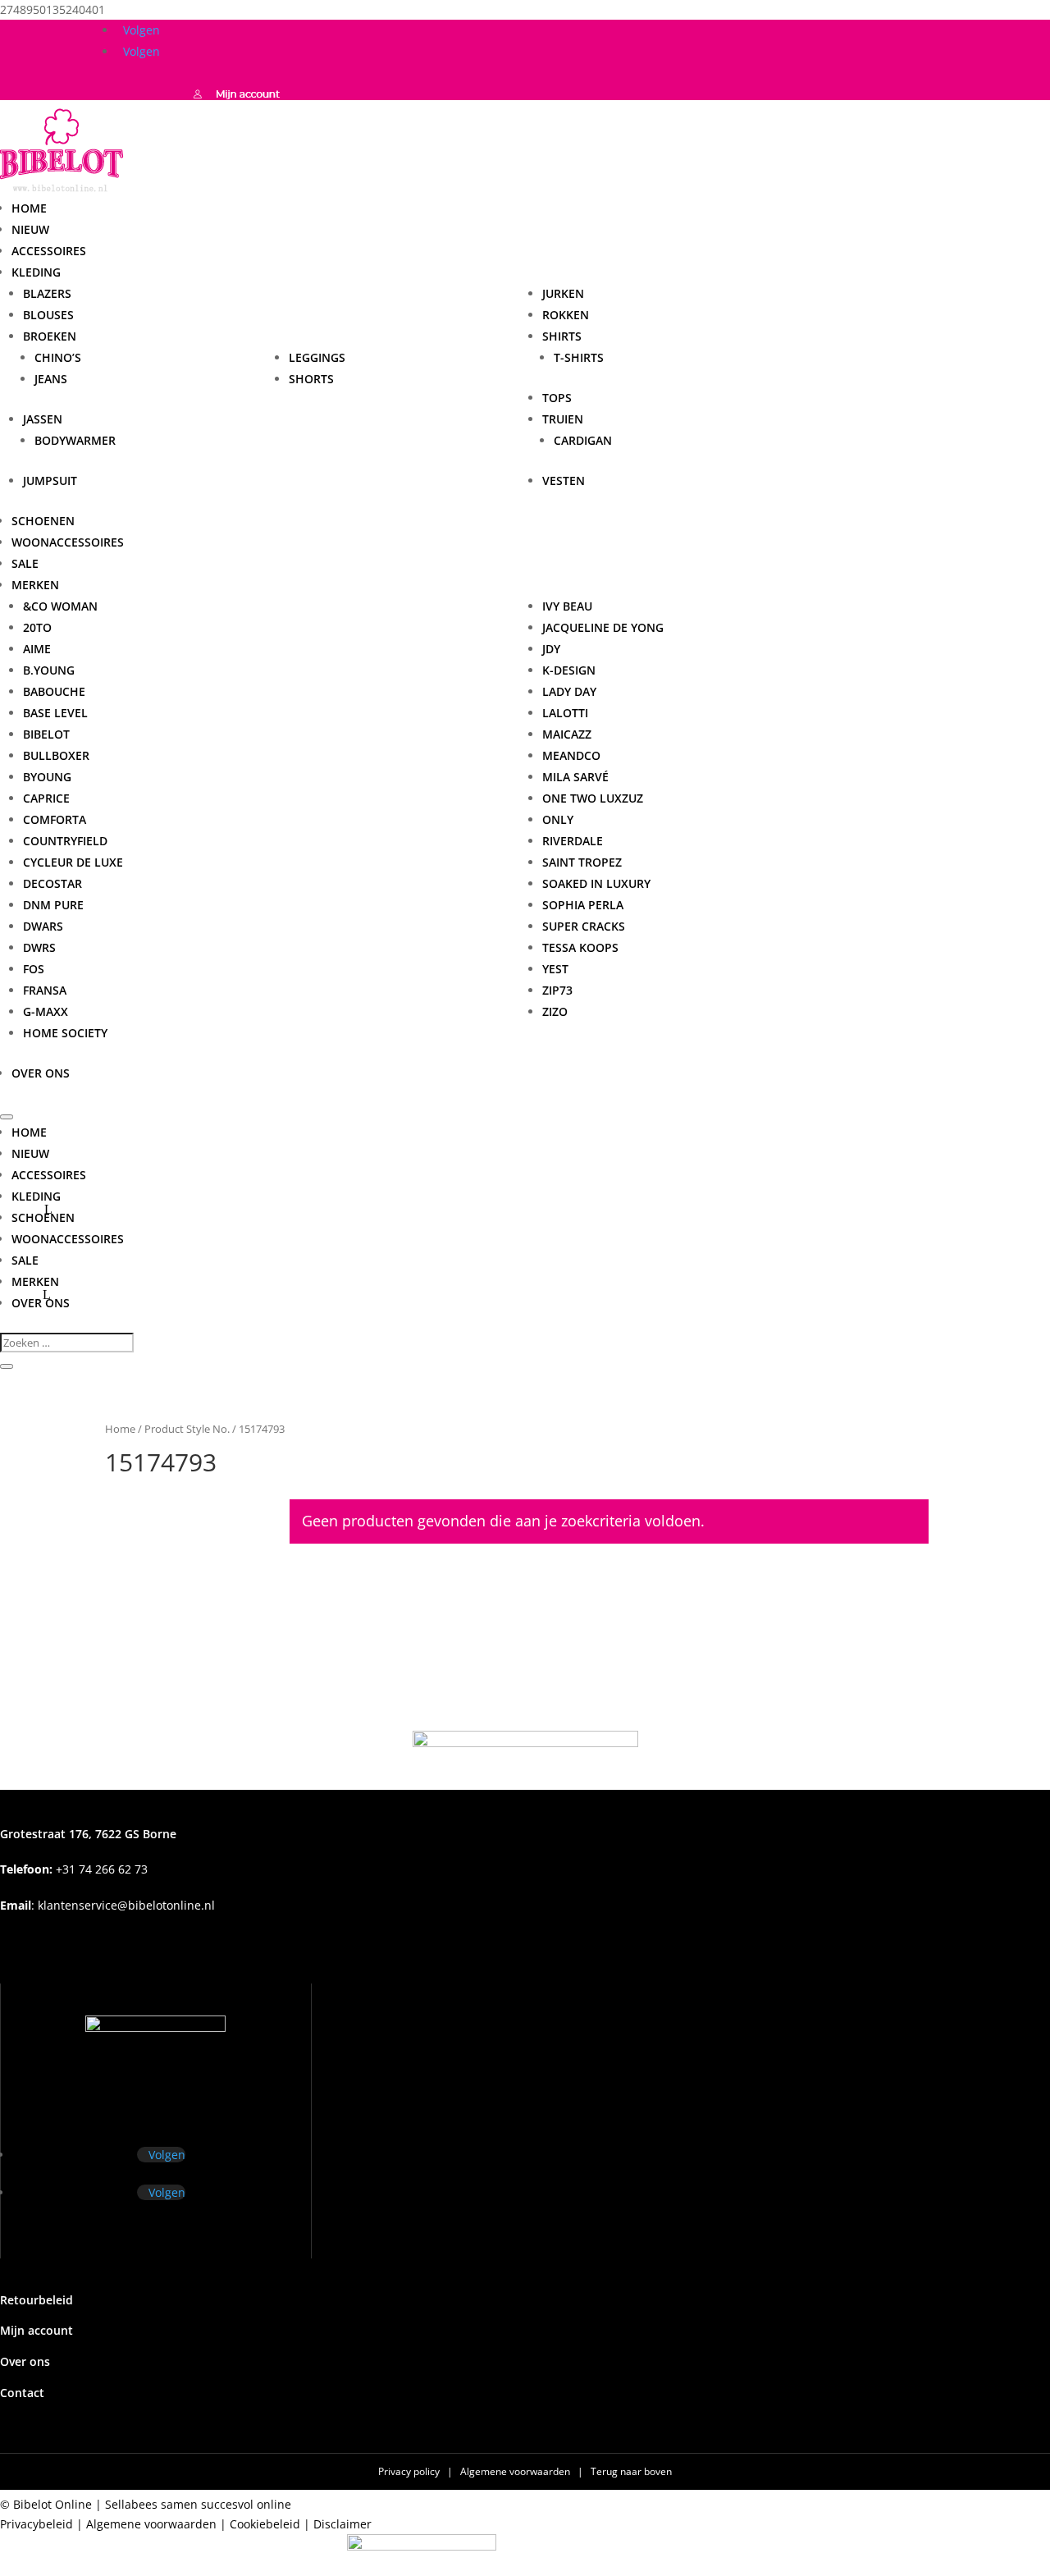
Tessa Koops (580, 947)
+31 (74, 1869)
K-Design (569, 670)
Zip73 (557, 990)
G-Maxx (46, 1011)
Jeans (51, 379)
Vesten (564, 480)
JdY (551, 649)
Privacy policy (410, 2471)
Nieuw (30, 229)
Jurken (563, 293)
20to (37, 627)
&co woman (60, 606)
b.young (49, 670)
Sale (25, 563)
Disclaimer (342, 2524)
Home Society (65, 1033)
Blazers (47, 293)
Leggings (317, 357)
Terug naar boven (631, 2471)
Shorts (311, 379)
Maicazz (567, 734)
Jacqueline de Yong (603, 627)
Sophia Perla (583, 905)
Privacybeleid (37, 2524)
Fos (34, 969)
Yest (555, 969)
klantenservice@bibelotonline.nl (126, 1905)
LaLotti (565, 713)
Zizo (555, 1011)
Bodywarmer (75, 440)
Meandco (571, 755)
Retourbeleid (37, 2300)
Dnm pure (53, 905)
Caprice (46, 798)
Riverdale (573, 841)
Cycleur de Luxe (73, 862)
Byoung (47, 777)
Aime (37, 649)
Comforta (55, 819)
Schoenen (43, 521)
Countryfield (65, 841)
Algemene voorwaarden (516, 2471)
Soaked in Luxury (596, 883)
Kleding (36, 272)
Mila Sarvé (575, 777)
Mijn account (37, 2330)
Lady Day (569, 691)
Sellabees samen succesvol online (198, 2504)
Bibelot (46, 734)
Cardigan (583, 440)
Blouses (48, 315)
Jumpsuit (50, 480)
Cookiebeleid (265, 2524)
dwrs (39, 947)
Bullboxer (56, 755)
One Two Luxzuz (593, 798)
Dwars (43, 926)
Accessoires (49, 251)
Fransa (45, 990)
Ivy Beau (567, 606)
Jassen (43, 419)
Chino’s (58, 357)
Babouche (54, 691)
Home (29, 208)
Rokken (566, 315)
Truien (563, 419)
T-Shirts (579, 357)
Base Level (55, 713)
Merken (35, 1281)
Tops (557, 398)
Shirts (562, 336)
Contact (22, 2393)
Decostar (52, 883)
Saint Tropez (582, 862)
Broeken (50, 336)
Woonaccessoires (68, 542)
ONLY (558, 819)
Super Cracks (584, 926)
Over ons (41, 1073)
